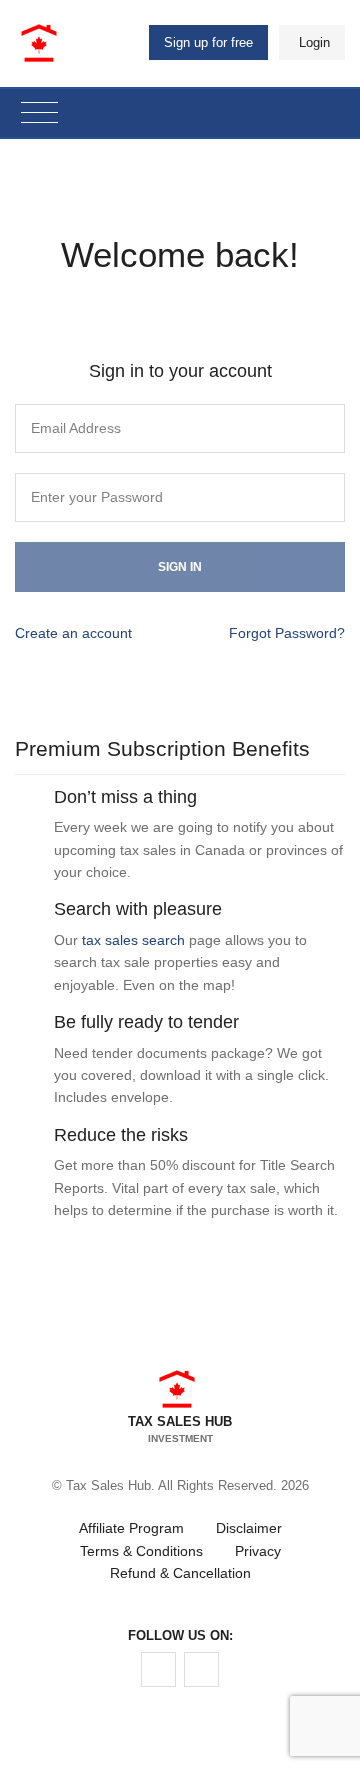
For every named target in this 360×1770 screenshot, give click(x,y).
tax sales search (133, 940)
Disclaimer (249, 1528)
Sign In (180, 567)
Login (314, 42)
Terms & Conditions (141, 1551)
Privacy (258, 1551)
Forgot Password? (287, 633)
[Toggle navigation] (39, 113)
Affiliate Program (131, 1528)
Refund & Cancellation (180, 1573)
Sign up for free (208, 42)
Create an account (73, 633)
